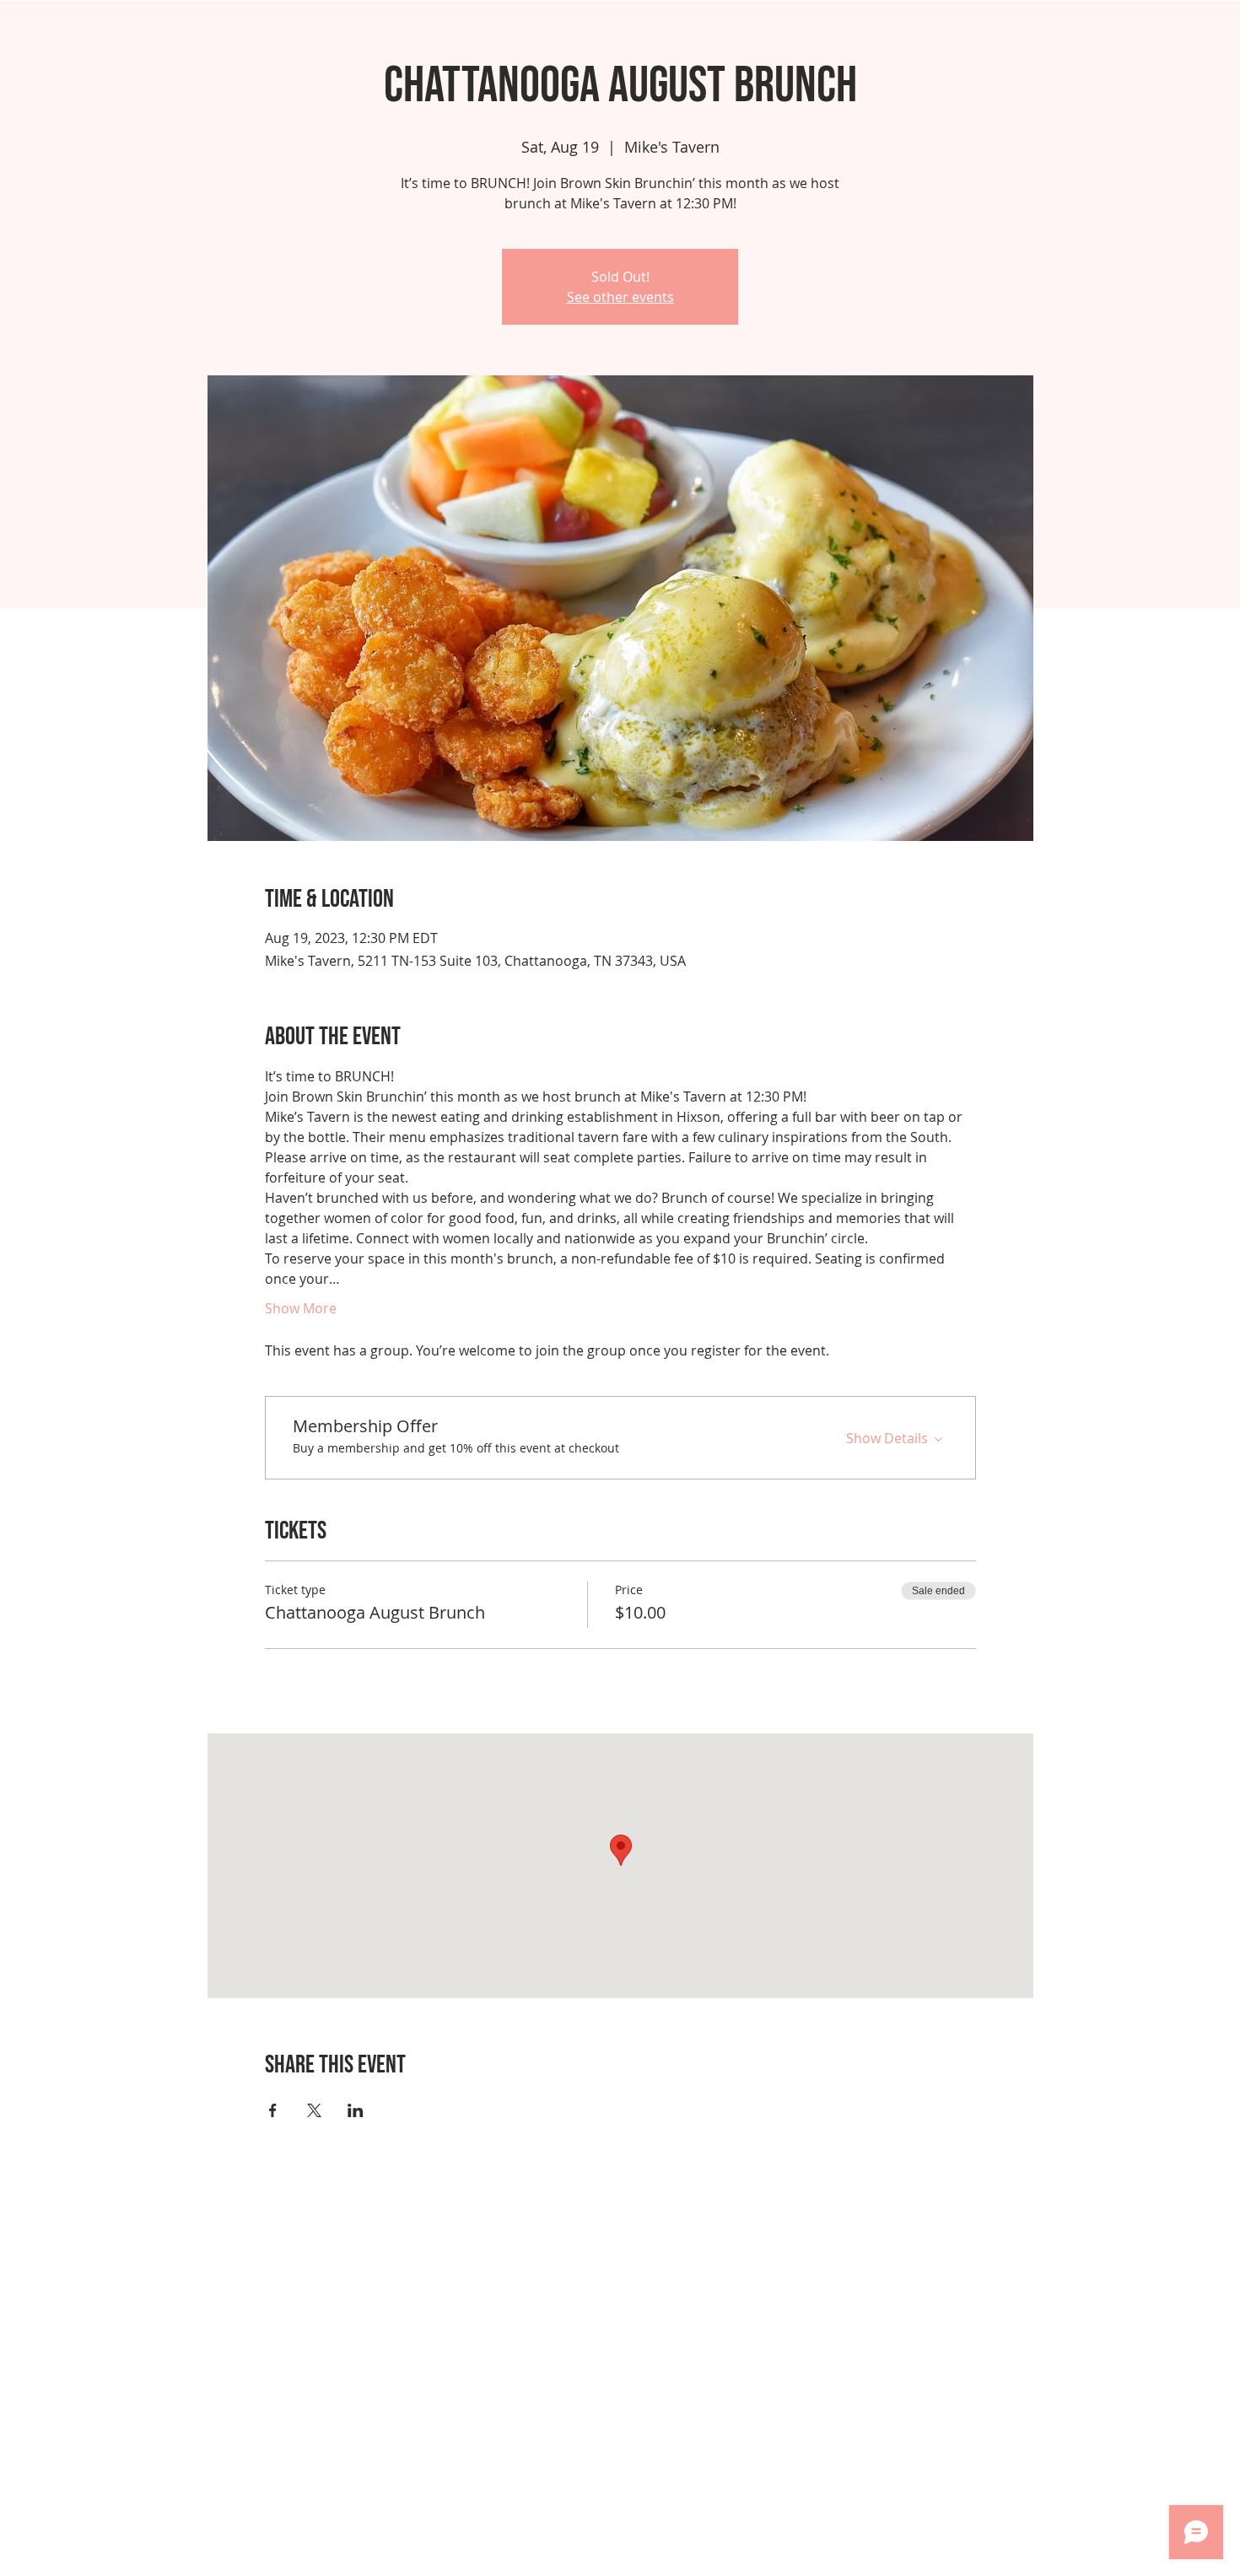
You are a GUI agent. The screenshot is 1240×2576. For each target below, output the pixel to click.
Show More (301, 1308)
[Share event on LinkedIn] (356, 2110)
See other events (620, 297)
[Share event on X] (314, 2110)
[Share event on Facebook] (273, 2110)
